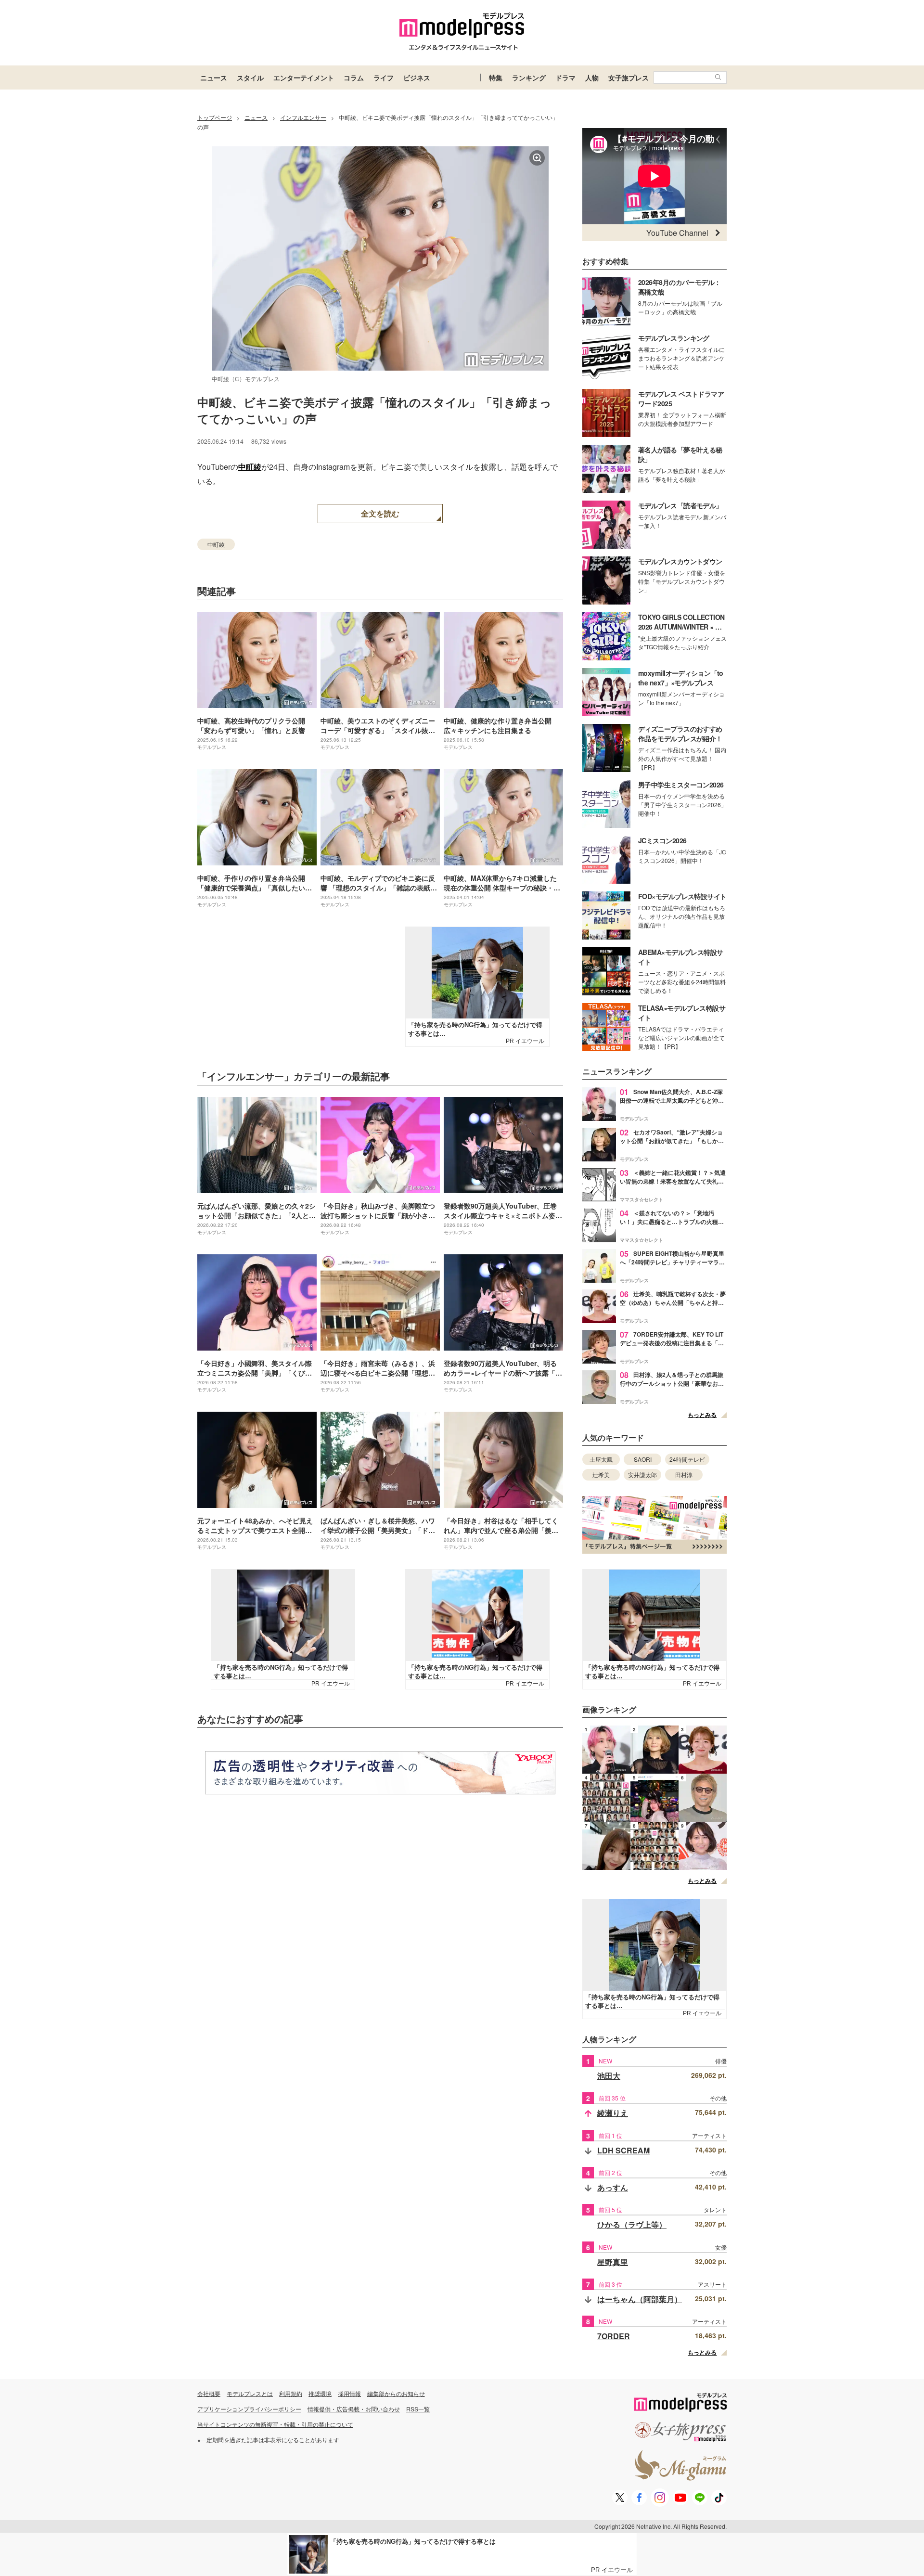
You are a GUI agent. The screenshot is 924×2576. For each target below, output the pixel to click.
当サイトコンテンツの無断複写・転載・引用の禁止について (275, 2424)
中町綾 (250, 467)
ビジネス (417, 77)
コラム (354, 77)
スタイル (250, 77)
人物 (592, 77)
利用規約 (291, 2393)
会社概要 (209, 2393)
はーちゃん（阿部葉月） (640, 2299)
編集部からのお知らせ (396, 2393)
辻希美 (601, 1475)
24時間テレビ (687, 1459)
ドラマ (565, 77)
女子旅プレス (629, 77)
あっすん (613, 2187)
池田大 (609, 2076)
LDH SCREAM (623, 2150)
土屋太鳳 (601, 1459)
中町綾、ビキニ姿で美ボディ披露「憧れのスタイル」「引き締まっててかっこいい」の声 (374, 410)
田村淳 (684, 1475)
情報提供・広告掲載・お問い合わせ (354, 2409)
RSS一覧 (418, 2409)
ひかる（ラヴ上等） (632, 2224)
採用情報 (349, 2393)
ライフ (384, 77)
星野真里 (613, 2262)
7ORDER (614, 2336)
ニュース (214, 77)
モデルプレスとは (250, 2393)
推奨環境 (320, 2393)
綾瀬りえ (613, 2113)
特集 (496, 77)
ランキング (529, 77)
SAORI (643, 1459)
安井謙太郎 (642, 1475)
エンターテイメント (304, 77)
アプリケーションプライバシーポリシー (249, 2409)
